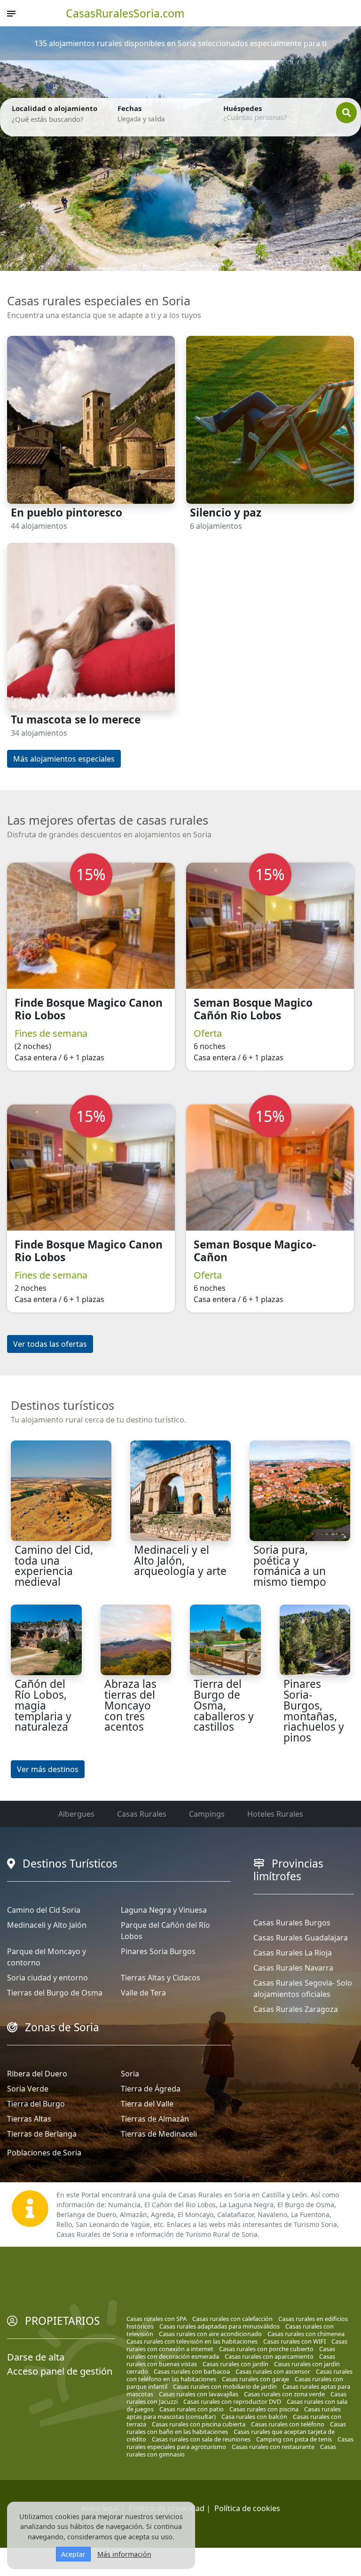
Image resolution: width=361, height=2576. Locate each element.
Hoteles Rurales (275, 1814)
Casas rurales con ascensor (273, 2371)
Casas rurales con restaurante (273, 2447)
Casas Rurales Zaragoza (296, 2009)
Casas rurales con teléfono (288, 2424)
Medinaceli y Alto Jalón (47, 1925)
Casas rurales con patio (192, 2409)
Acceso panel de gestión (60, 2371)
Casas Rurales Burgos (292, 1923)
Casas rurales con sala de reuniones (201, 2439)
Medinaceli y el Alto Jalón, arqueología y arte (180, 1560)
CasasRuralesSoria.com (125, 13)
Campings (207, 1814)
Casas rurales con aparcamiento (269, 2356)
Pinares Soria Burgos (158, 1951)
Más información (124, 2554)
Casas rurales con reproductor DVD (232, 2401)
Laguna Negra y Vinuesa (164, 1910)
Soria (130, 2074)
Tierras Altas (29, 2119)
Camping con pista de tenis (294, 2439)
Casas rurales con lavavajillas (199, 2394)
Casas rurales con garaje (255, 2379)
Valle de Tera (143, 1993)
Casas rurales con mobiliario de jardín (225, 2386)
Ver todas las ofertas (50, 1344)
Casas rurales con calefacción (232, 2319)
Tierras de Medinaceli (159, 2134)
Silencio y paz (226, 513)
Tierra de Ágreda (151, 2089)
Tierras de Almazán (155, 2119)
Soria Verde (28, 2089)
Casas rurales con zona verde (284, 2394)
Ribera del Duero (37, 2074)
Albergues (76, 1814)
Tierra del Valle (147, 2104)
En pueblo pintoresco (67, 513)
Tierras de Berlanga (42, 2134)
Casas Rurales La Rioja (293, 1953)
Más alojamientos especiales (64, 759)
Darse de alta (36, 2357)
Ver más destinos (48, 1769)
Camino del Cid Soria (44, 1910)
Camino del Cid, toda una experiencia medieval (54, 1566)
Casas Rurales (142, 1814)
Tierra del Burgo (36, 2104)
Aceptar (73, 2554)
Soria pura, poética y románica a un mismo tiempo (290, 1566)
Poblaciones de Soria (44, 2153)
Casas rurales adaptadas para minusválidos (220, 2326)
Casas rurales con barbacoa (192, 2371)
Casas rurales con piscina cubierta (199, 2424)
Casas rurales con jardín (235, 2364)
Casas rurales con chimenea (306, 2334)
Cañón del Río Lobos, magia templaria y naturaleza (43, 1705)
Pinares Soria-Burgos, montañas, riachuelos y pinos (314, 1711)
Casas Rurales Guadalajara (301, 1938)
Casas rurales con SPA (157, 2319)
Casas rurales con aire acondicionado (210, 2334)
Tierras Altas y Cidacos (161, 1978)
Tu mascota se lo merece (76, 720)
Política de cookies (247, 2508)
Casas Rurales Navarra (293, 1968)
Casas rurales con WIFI (294, 2341)
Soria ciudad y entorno (47, 1978)
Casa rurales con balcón (254, 2417)
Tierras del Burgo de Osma (55, 1993)
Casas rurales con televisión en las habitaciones (192, 2341)
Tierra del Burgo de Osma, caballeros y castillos (224, 1705)
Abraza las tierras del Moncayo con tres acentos (130, 1705)
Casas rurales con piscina (264, 2409)
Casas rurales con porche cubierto (266, 2349)
